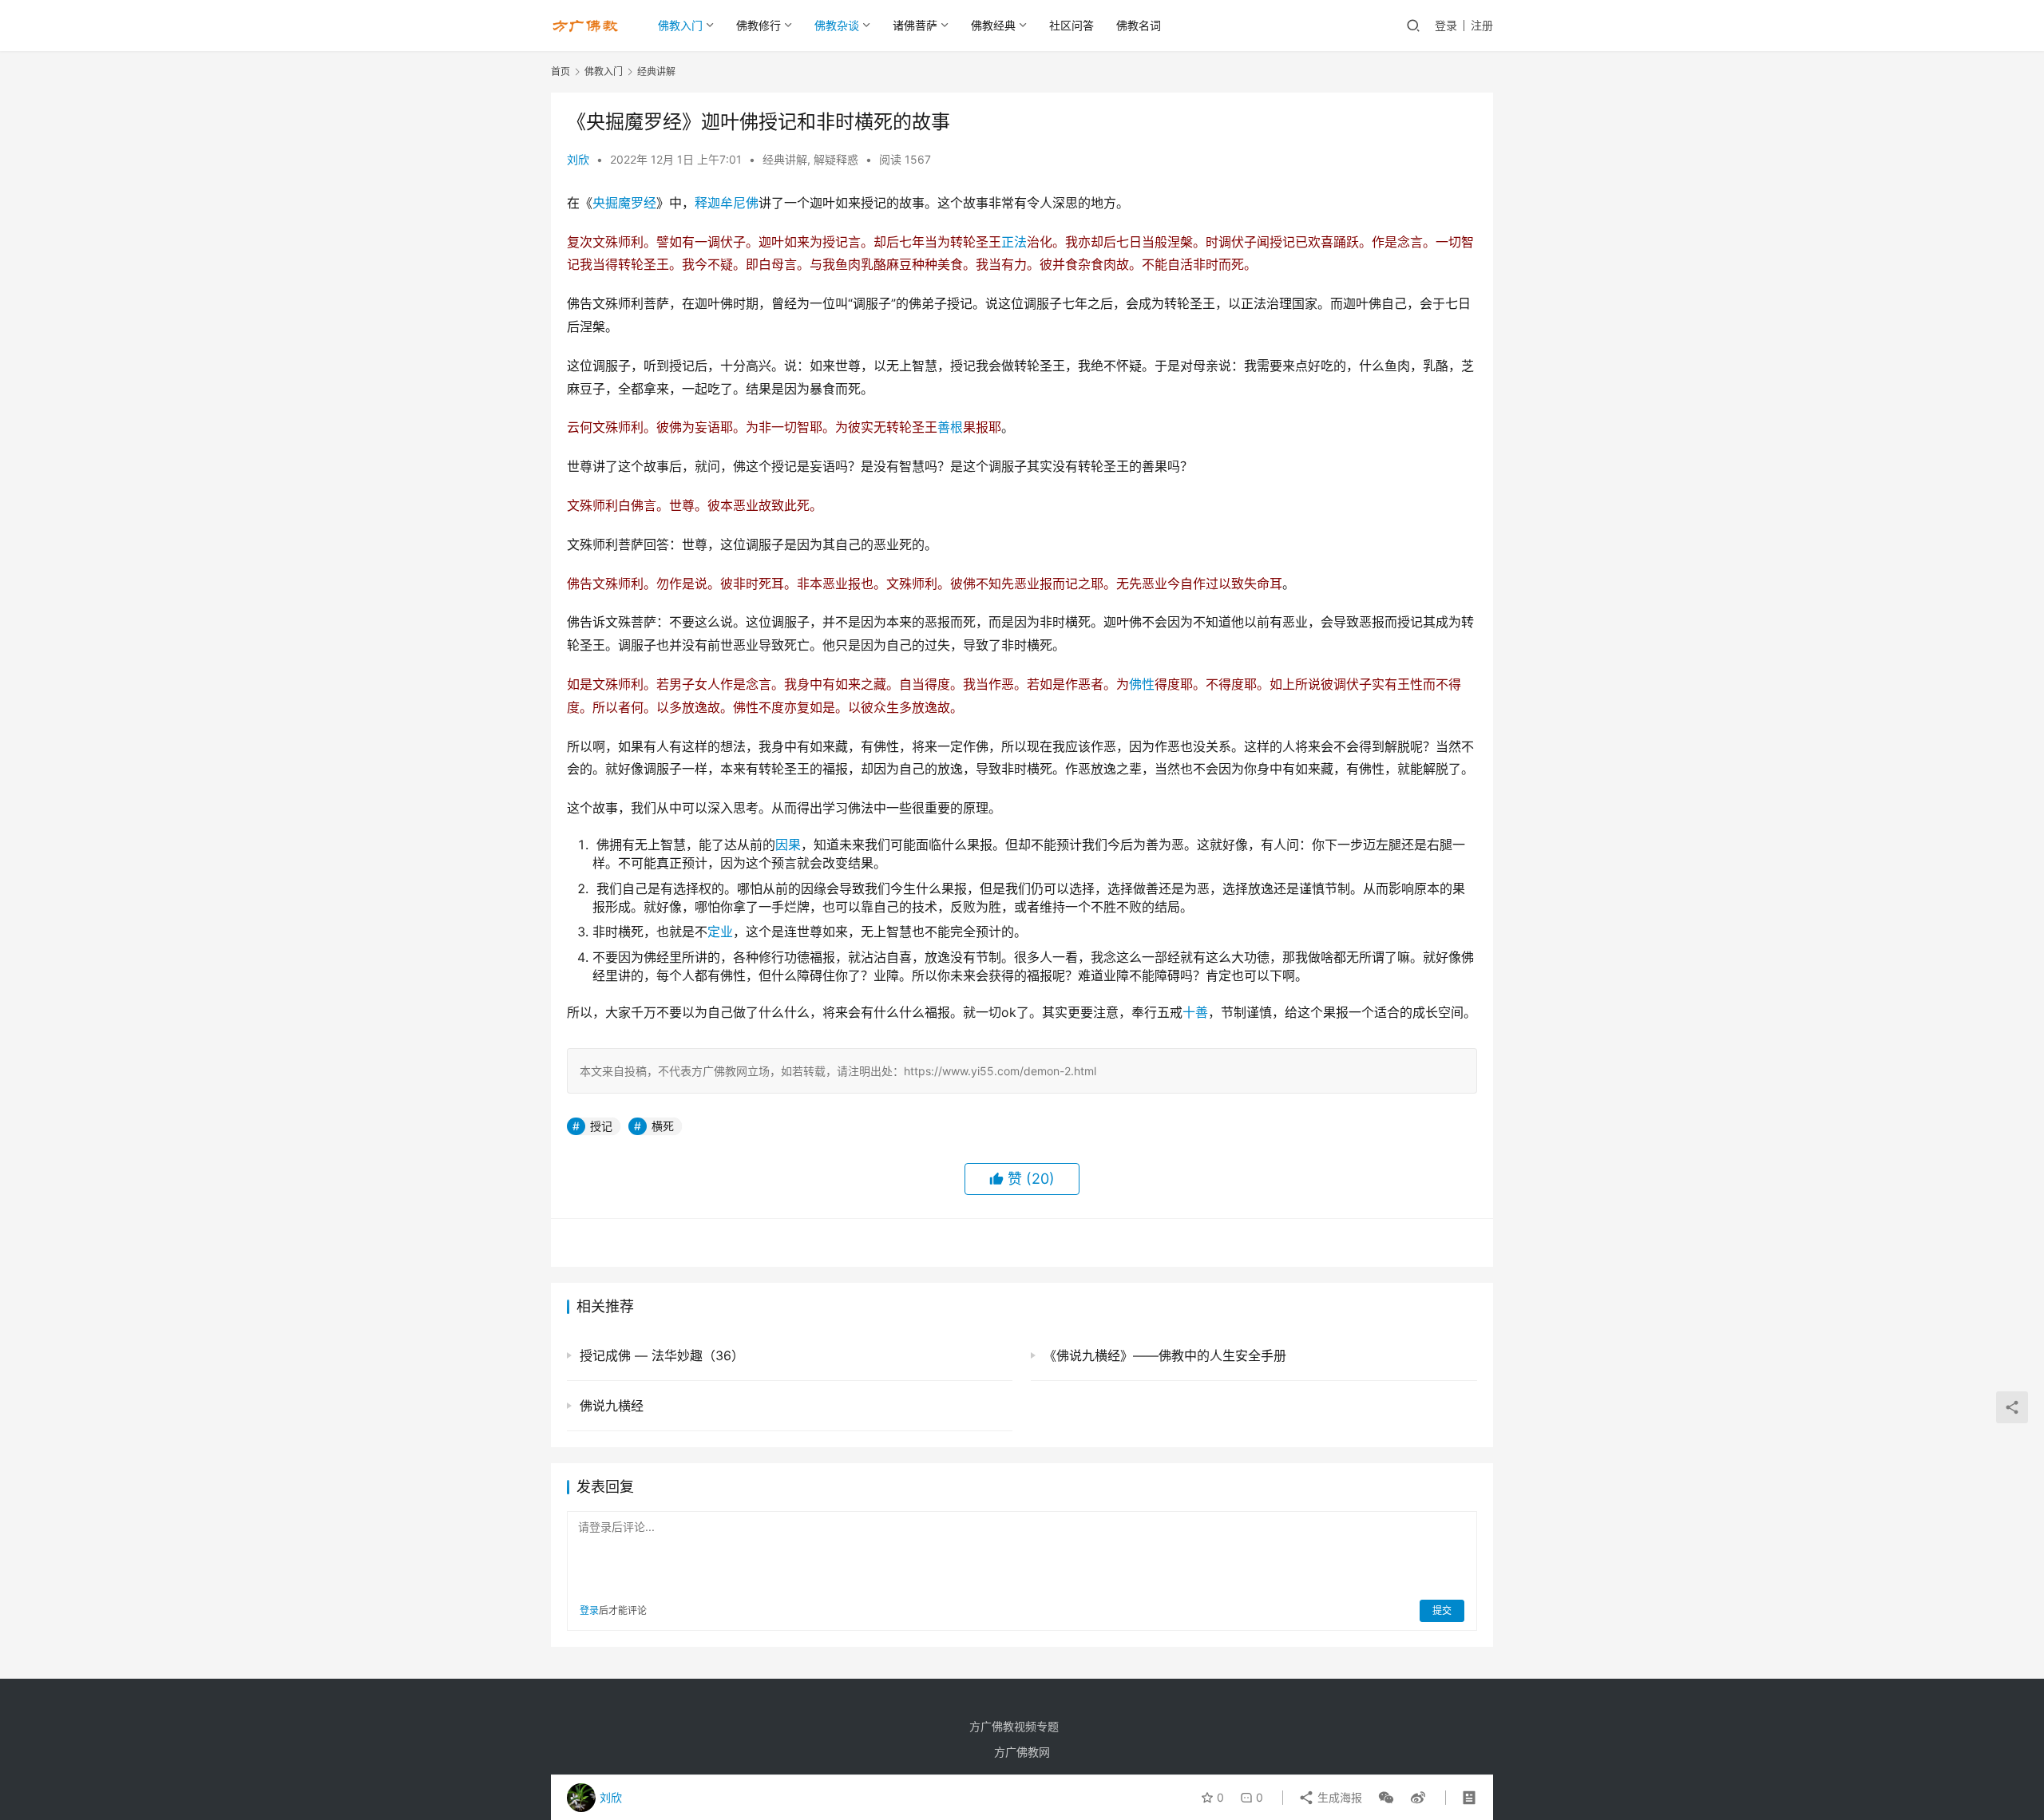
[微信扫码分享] (1386, 1798)
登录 (1446, 25)
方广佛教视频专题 (1014, 1726)
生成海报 (1338, 1797)
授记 (601, 1126)
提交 (1442, 1610)
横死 (663, 1126)
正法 (1014, 242)
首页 (561, 71)
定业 (720, 932)
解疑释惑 (836, 159)
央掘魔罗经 (624, 203)
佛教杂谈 (837, 25)
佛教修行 (759, 25)
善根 (950, 427)
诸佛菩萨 (915, 25)
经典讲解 (785, 159)
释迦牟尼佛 (727, 203)
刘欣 (578, 159)
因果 (788, 845)
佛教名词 (1139, 25)
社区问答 (1072, 25)
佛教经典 (993, 25)
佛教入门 (680, 25)
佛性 (1142, 684)
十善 (1195, 1012)
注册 (1482, 25)
